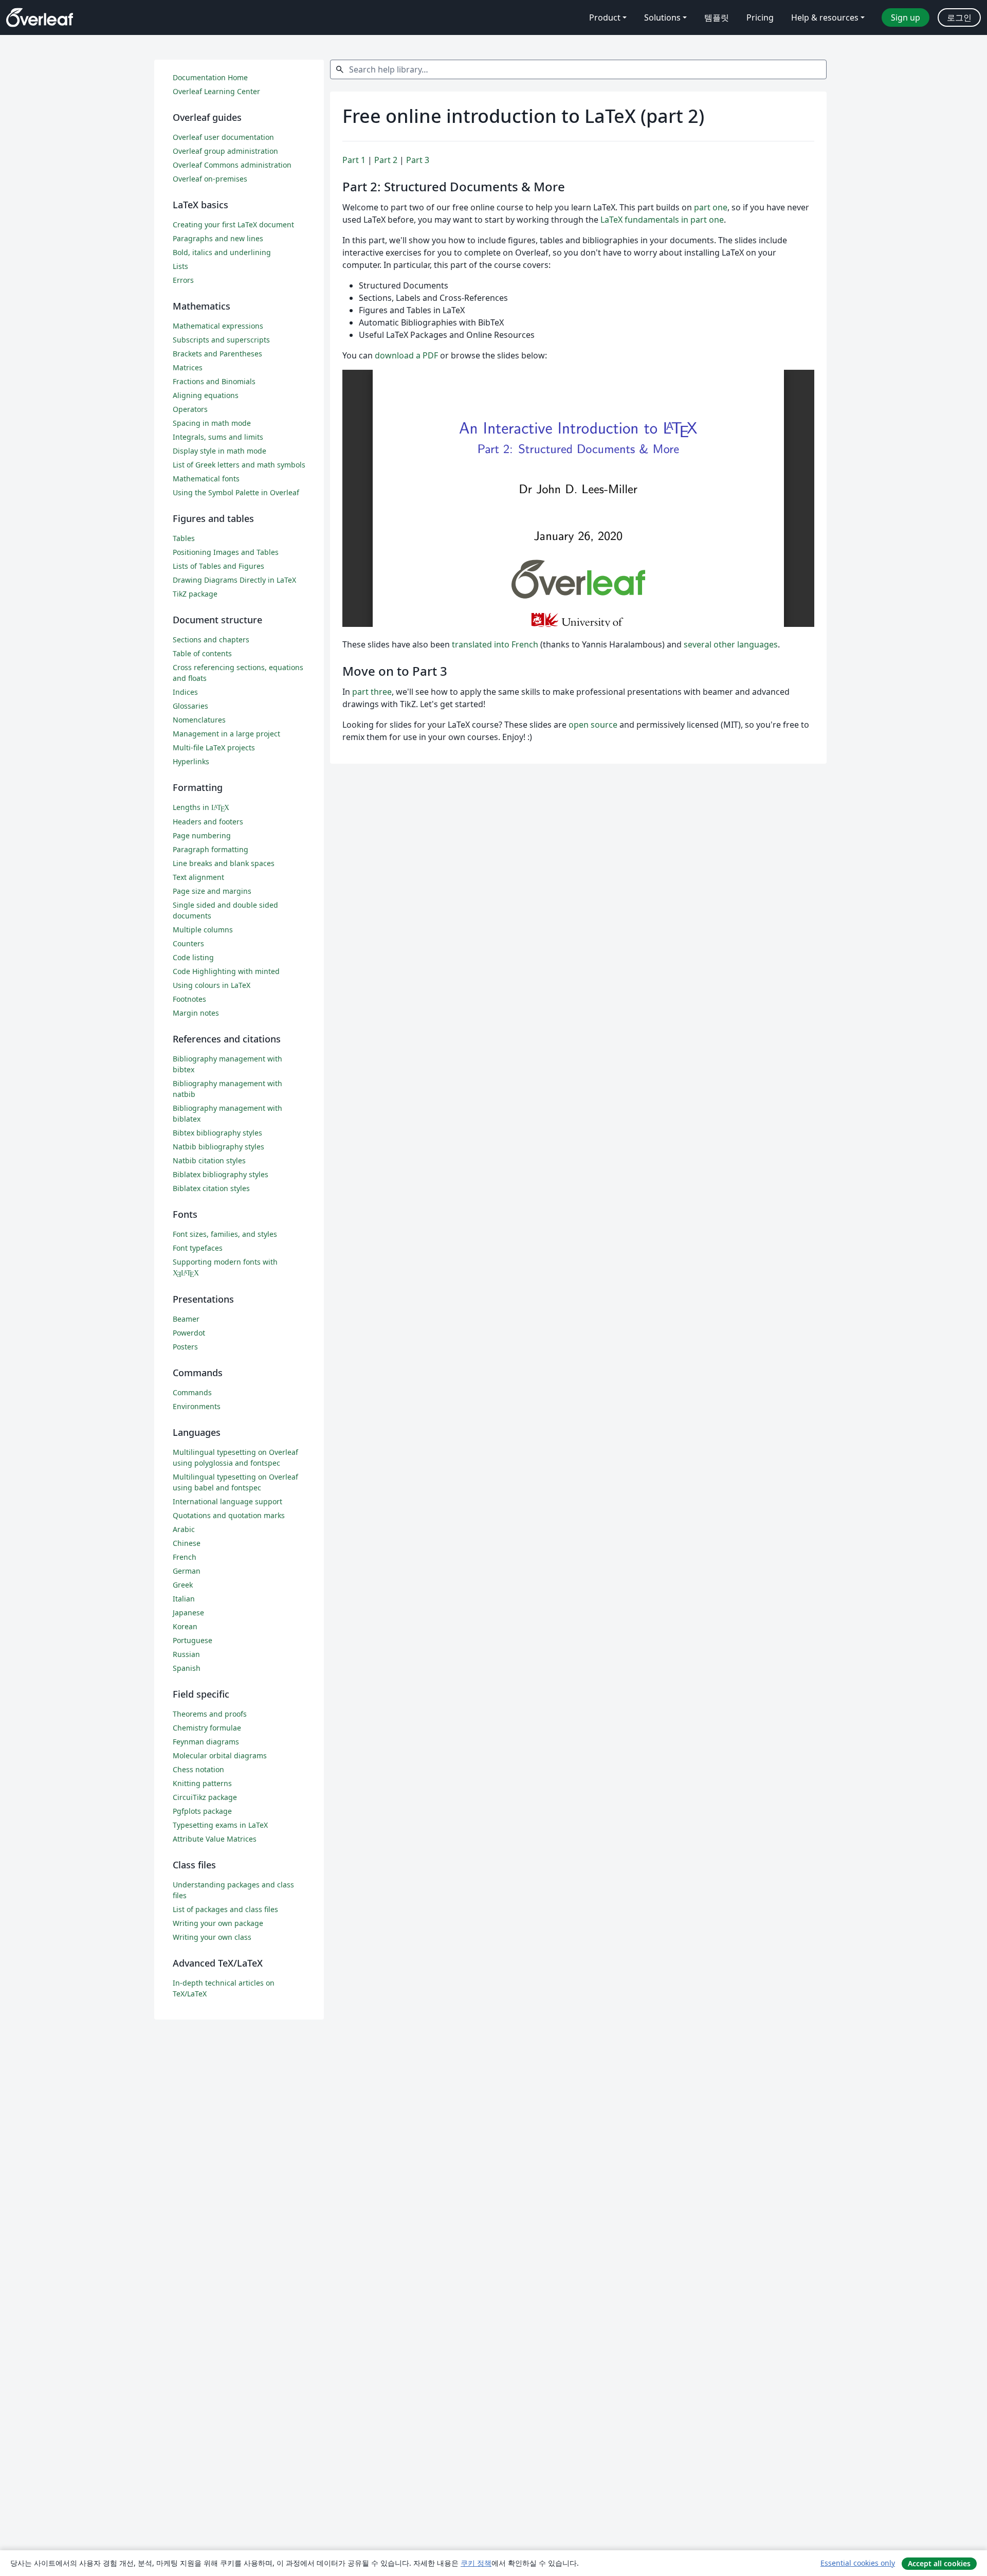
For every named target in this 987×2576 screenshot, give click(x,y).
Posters (185, 1347)
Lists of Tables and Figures (218, 566)
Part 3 (418, 160)
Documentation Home (210, 77)
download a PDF (406, 355)
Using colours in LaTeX (212, 985)
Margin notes (196, 1013)
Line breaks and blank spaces (224, 863)
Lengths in (201, 807)
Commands (192, 1392)
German (187, 1571)
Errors (183, 280)
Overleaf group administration (225, 151)
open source (593, 725)
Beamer (186, 1319)
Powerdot (189, 1333)
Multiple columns (203, 930)
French (185, 1557)
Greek (183, 1585)
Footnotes (189, 999)
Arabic (184, 1529)
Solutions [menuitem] (662, 17)
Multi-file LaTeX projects (214, 747)
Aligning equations (206, 395)
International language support (227, 1501)
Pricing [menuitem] (760, 17)
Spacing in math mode (212, 423)
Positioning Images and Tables (226, 552)
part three (372, 692)
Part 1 (354, 160)
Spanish (187, 1668)
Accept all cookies (939, 2563)
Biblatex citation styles (211, 1188)
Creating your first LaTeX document (233, 224)
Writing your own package (218, 1923)
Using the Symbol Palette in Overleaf (236, 492)
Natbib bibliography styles (218, 1147)
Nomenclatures (199, 720)
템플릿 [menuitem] (717, 17)
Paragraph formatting (211, 849)
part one (711, 207)
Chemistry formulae (207, 1728)
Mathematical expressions (218, 326)
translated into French (495, 644)
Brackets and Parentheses (217, 354)
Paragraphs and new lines (218, 238)
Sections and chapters (211, 640)
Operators (190, 409)
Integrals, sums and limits (218, 437)
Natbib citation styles (209, 1160)
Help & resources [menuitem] (825, 17)
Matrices (188, 367)
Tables (184, 538)
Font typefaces (198, 1248)
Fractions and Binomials (214, 381)
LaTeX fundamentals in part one (662, 220)
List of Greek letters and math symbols (239, 465)
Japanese (188, 1613)
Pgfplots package (202, 1811)
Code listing (193, 957)
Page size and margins (212, 891)
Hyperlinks (191, 761)
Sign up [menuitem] (906, 17)
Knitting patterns (202, 1783)
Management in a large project (226, 734)
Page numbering (202, 835)
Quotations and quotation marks (229, 1515)
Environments (197, 1406)
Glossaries (190, 706)
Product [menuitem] (605, 17)
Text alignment (198, 877)
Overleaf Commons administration (232, 165)
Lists (180, 266)
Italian (184, 1599)
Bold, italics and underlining (222, 252)
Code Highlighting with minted (226, 971)
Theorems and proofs (210, 1714)
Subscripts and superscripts (221, 340)
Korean (185, 1626)
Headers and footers (208, 822)
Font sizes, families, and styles (225, 1234)
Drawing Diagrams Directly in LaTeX (234, 580)
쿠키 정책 (476, 2563)
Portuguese (193, 1640)
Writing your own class (212, 1937)
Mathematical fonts (206, 479)
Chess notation (198, 1769)
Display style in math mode (220, 451)
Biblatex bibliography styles (221, 1174)
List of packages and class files (225, 1909)
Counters (188, 943)
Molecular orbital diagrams (220, 1755)
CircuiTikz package (205, 1797)
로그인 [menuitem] (959, 17)
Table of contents (202, 653)
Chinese (187, 1543)
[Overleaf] (40, 17)
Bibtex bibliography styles (217, 1133)
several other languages (731, 644)
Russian (186, 1654)
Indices (185, 692)
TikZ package (195, 594)
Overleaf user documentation (223, 137)
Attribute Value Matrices (215, 1839)
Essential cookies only (858, 2563)
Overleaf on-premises (210, 179)
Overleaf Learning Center (216, 91)
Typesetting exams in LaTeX (220, 1825)
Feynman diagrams (206, 1742)
